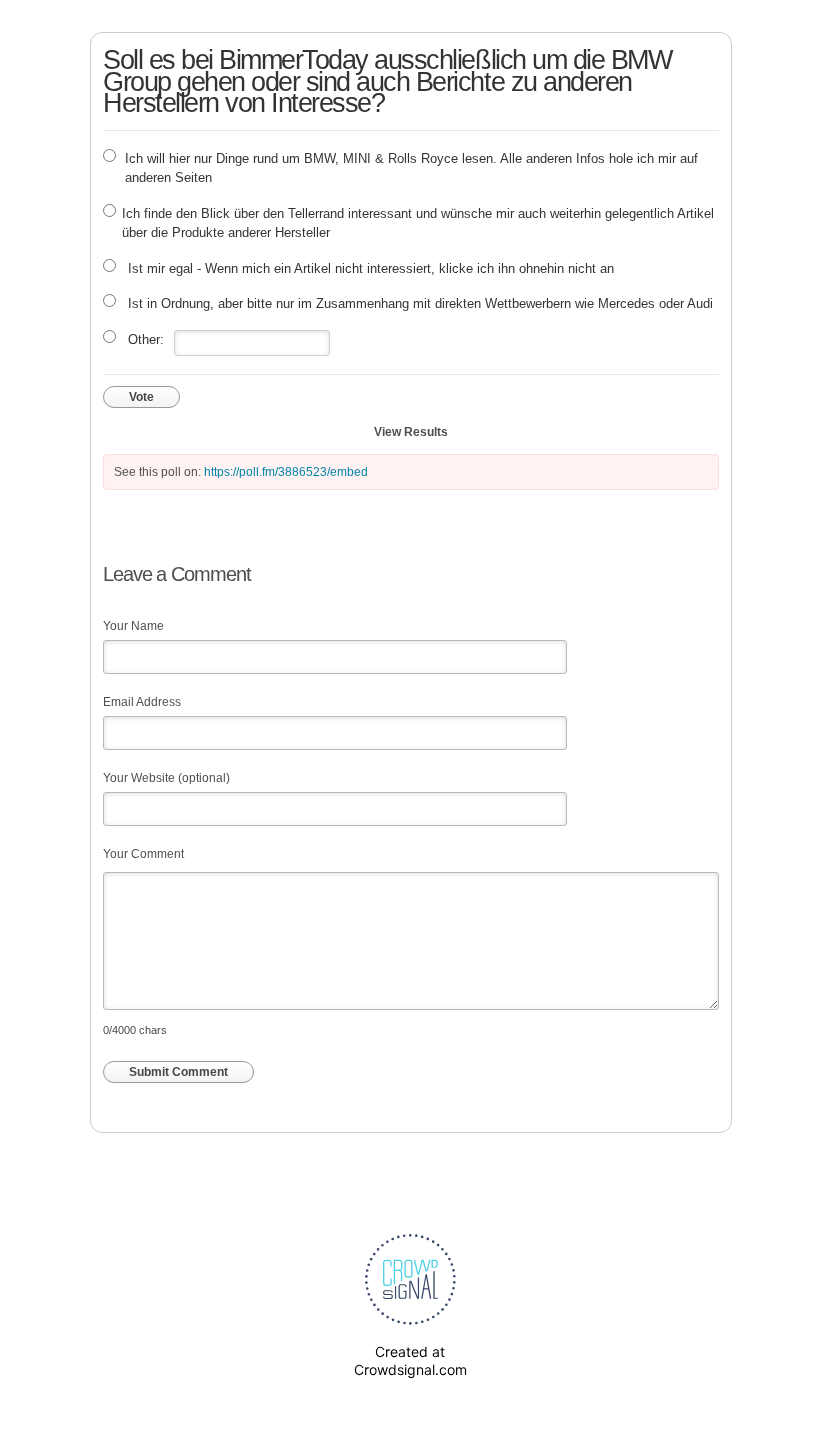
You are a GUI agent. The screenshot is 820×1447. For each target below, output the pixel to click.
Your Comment (143, 854)
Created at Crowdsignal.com (410, 1360)
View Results (411, 432)
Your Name (133, 626)
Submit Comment (178, 1072)
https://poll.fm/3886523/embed (286, 472)
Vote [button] (141, 397)
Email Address (142, 702)
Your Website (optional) (166, 778)
